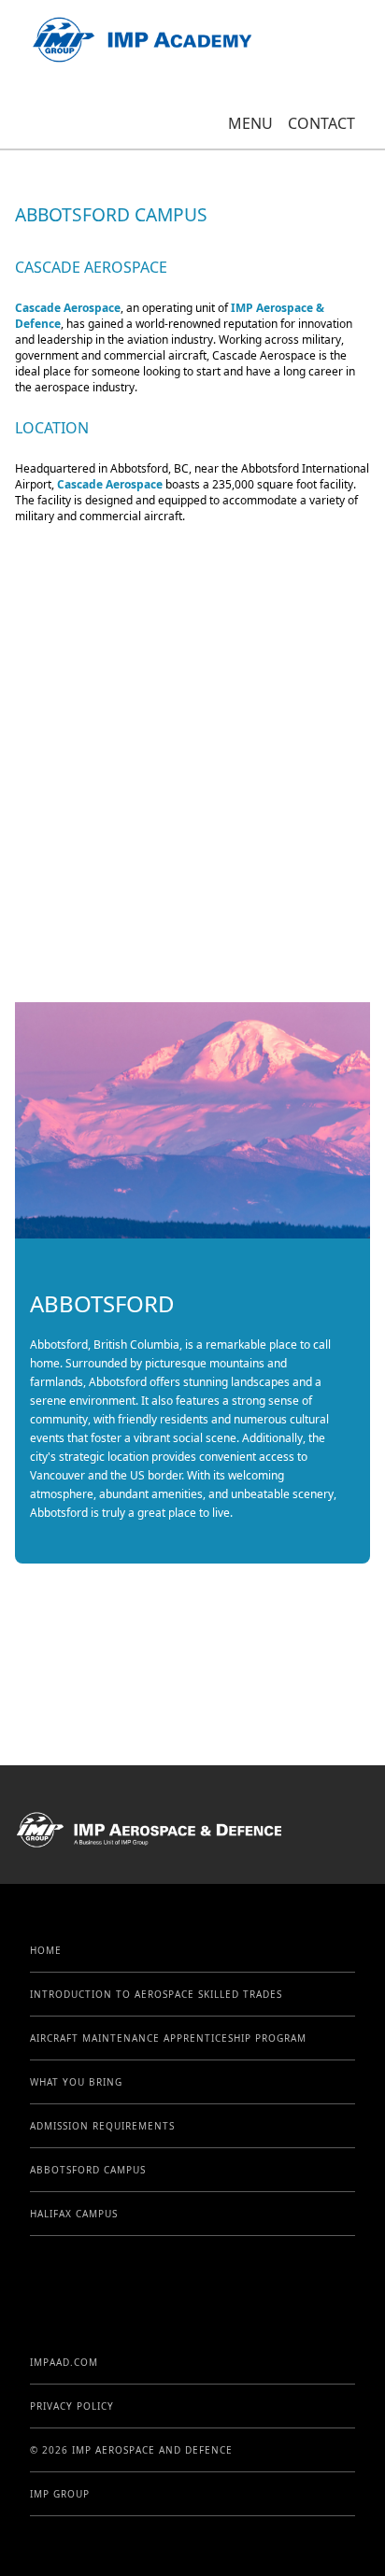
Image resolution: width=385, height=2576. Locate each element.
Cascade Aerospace (68, 308)
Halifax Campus (74, 2214)
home (46, 1950)
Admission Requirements (102, 2126)
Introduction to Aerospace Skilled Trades (156, 1994)
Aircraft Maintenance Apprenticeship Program (168, 2038)
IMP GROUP (60, 2494)
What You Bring (76, 2082)
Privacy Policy (72, 2406)
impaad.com (64, 2362)
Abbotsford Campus (88, 2170)
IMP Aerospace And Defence (152, 2450)
